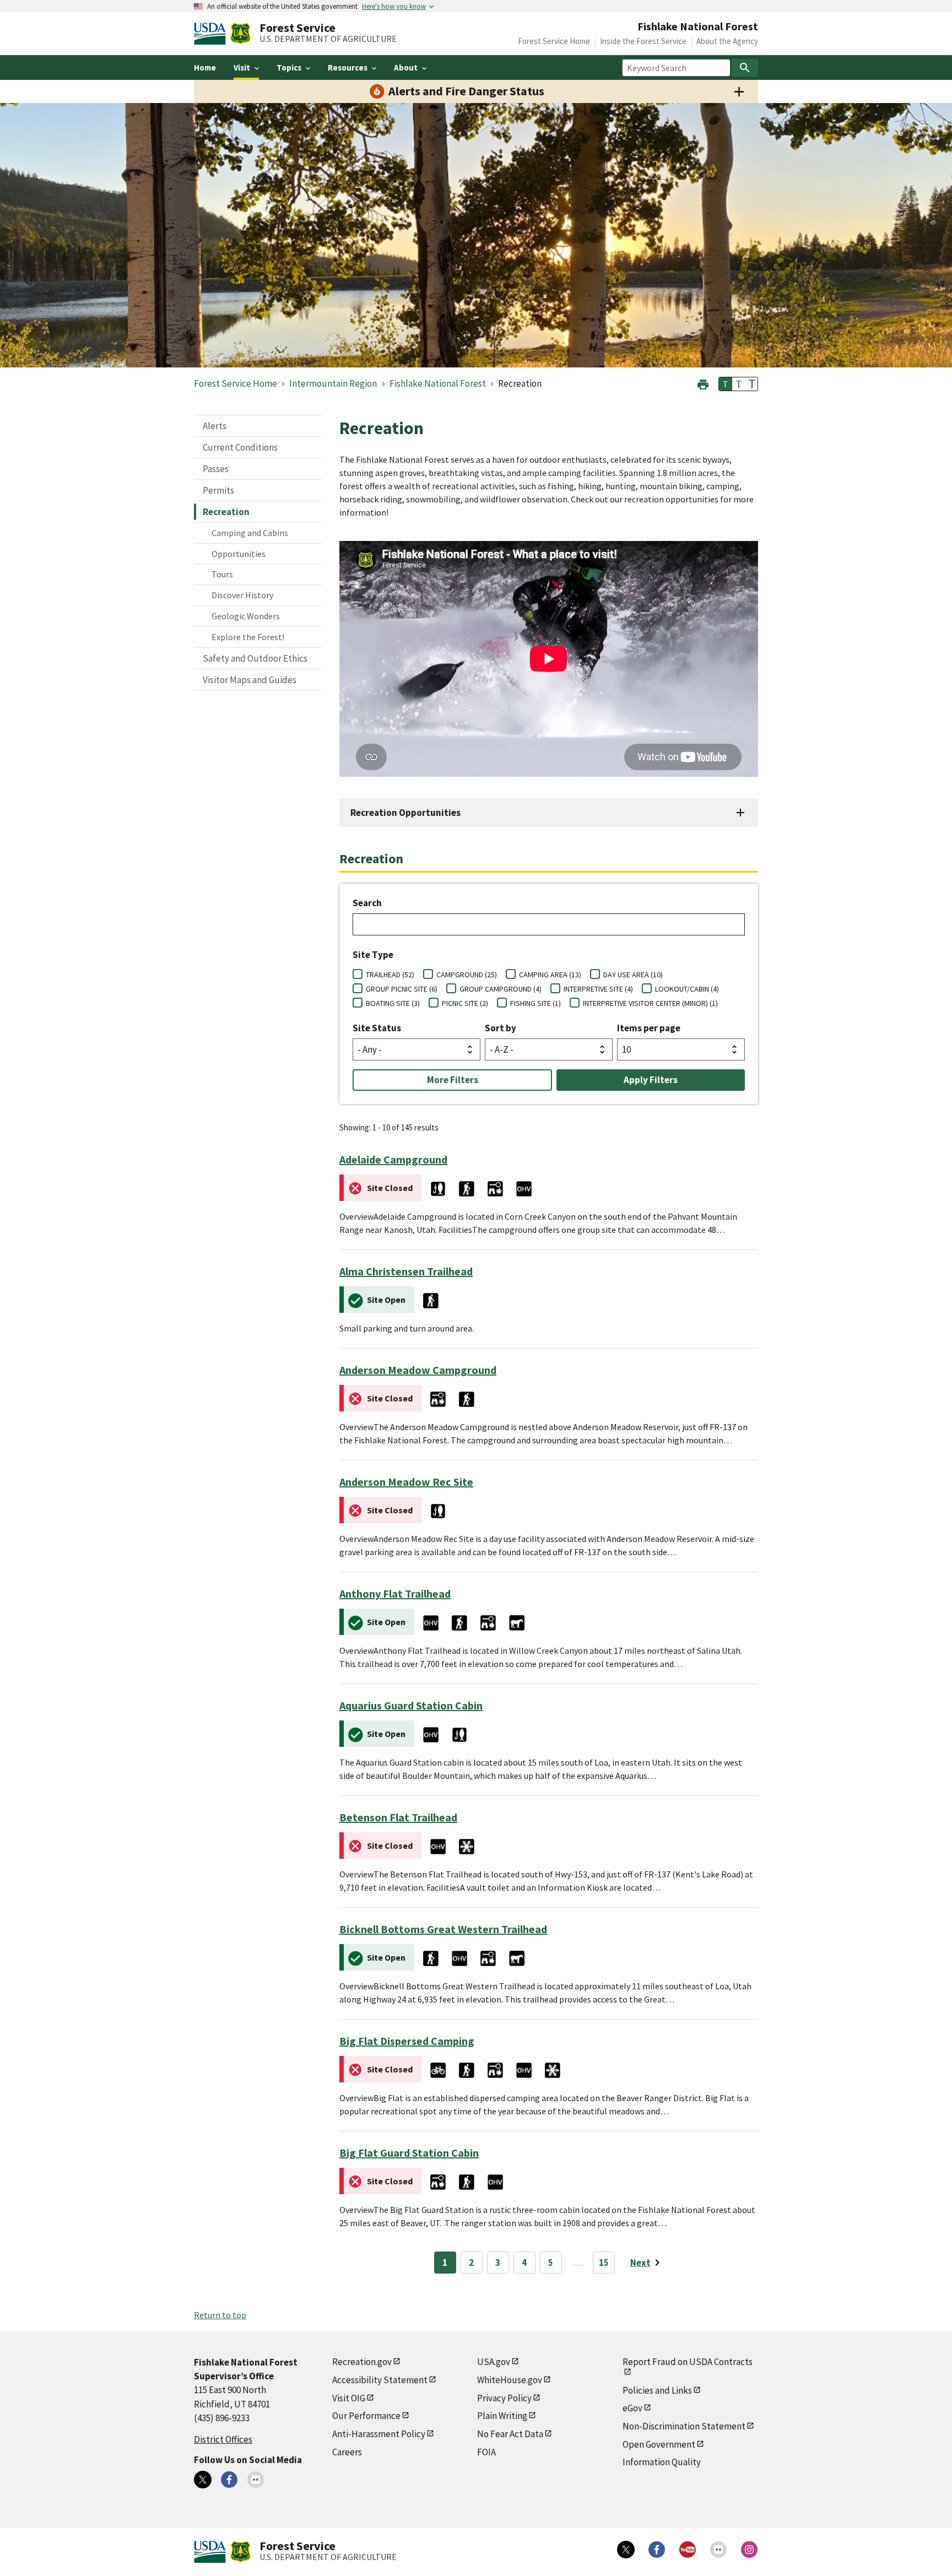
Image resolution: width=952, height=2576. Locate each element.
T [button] (726, 384)
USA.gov (494, 2362)
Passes (216, 469)
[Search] (745, 68)
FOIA (486, 2452)
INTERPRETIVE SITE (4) (598, 989)
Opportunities (239, 554)
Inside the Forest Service (643, 41)
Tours (222, 574)
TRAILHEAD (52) (390, 975)
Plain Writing (502, 2416)
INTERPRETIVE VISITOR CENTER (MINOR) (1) (650, 1003)
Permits (218, 490)
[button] (703, 383)
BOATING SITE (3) (393, 1003)
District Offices (223, 2439)
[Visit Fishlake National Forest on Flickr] (256, 2480)
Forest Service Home (554, 41)
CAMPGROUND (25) (467, 975)
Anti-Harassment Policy (379, 2434)
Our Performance (366, 2416)
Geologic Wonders (246, 616)
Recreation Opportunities (405, 813)
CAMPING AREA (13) (550, 975)
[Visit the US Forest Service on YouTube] (688, 2550)
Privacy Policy (504, 2398)
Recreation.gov (362, 2362)
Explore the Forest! (248, 637)
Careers (347, 2452)
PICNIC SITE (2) (465, 1003)
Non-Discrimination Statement (684, 2426)
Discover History (242, 595)
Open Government (659, 2444)
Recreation (226, 512)
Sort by (501, 1028)
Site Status (377, 1028)
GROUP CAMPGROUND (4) (501, 989)
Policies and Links (657, 2390)
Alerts (215, 426)
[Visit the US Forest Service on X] (626, 2550)
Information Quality (662, 2462)
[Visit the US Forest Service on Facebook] (657, 2550)
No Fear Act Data (510, 2434)
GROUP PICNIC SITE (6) (402, 989)
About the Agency (727, 41)
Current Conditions (240, 447)
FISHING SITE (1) (535, 1003)
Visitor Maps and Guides (250, 680)
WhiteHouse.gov (510, 2380)
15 (604, 2263)
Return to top (220, 2315)
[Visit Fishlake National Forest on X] (203, 2480)
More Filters (453, 1080)
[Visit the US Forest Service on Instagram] (749, 2550)
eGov (632, 2408)
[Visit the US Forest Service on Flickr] (718, 2550)
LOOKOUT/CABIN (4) (687, 989)
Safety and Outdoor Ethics (255, 658)
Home (205, 67)
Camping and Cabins (250, 533)
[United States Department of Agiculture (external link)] (212, 34)
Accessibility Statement (380, 2380)
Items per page (649, 1028)
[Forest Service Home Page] (240, 34)
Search (367, 903)
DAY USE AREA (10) (633, 975)
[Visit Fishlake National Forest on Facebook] (229, 2480)
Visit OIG (349, 2398)
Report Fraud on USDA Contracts (688, 2362)
